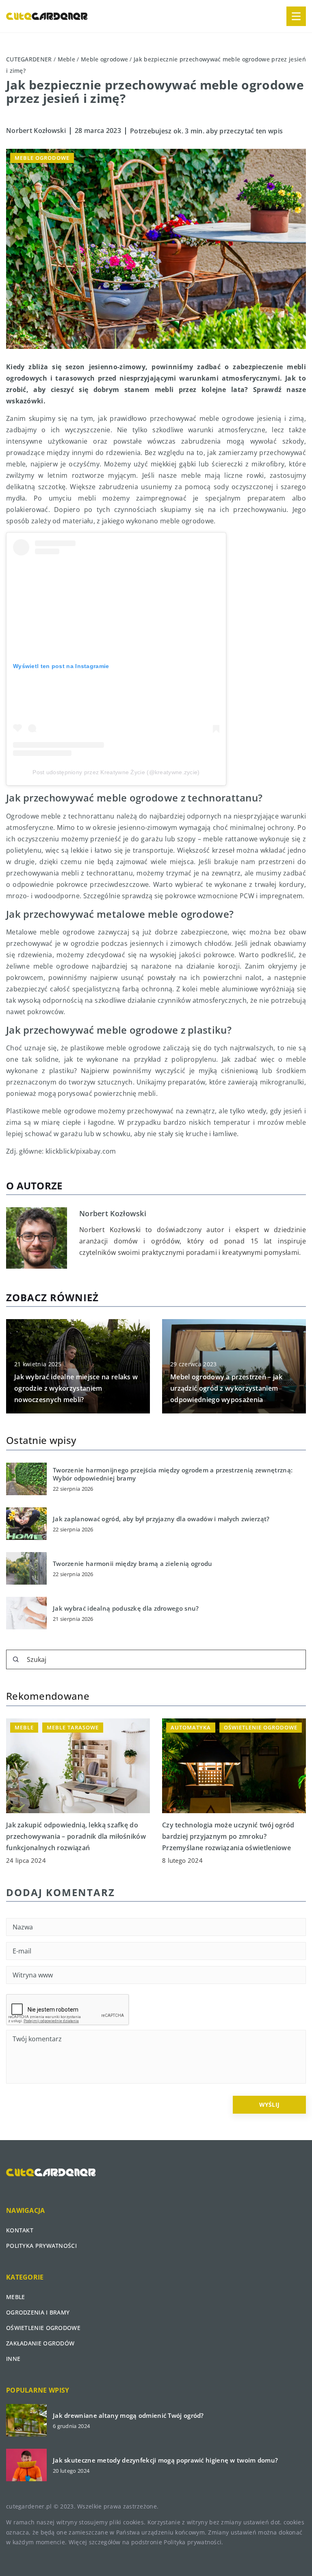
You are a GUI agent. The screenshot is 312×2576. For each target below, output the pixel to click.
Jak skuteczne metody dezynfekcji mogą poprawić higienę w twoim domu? (165, 2460)
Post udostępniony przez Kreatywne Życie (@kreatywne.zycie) (116, 772)
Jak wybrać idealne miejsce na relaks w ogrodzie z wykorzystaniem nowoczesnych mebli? (76, 1388)
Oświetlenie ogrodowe (43, 2328)
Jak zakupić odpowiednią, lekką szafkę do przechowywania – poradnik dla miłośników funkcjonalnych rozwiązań (76, 1836)
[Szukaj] (16, 1659)
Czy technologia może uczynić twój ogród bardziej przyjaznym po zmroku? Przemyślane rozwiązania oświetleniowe (228, 1836)
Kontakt (20, 2230)
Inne (13, 2359)
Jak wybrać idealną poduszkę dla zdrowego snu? (126, 1608)
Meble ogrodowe (42, 158)
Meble (16, 2297)
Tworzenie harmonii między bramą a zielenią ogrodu (133, 1564)
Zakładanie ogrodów (40, 2343)
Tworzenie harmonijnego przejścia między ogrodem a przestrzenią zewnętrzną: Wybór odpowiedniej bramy (173, 1474)
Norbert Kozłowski (36, 131)
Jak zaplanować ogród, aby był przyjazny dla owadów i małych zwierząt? (161, 1519)
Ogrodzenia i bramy (38, 2312)
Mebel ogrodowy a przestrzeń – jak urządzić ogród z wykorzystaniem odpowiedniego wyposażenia (226, 1388)
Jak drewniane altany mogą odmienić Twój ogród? (128, 2416)
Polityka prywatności (41, 2246)
